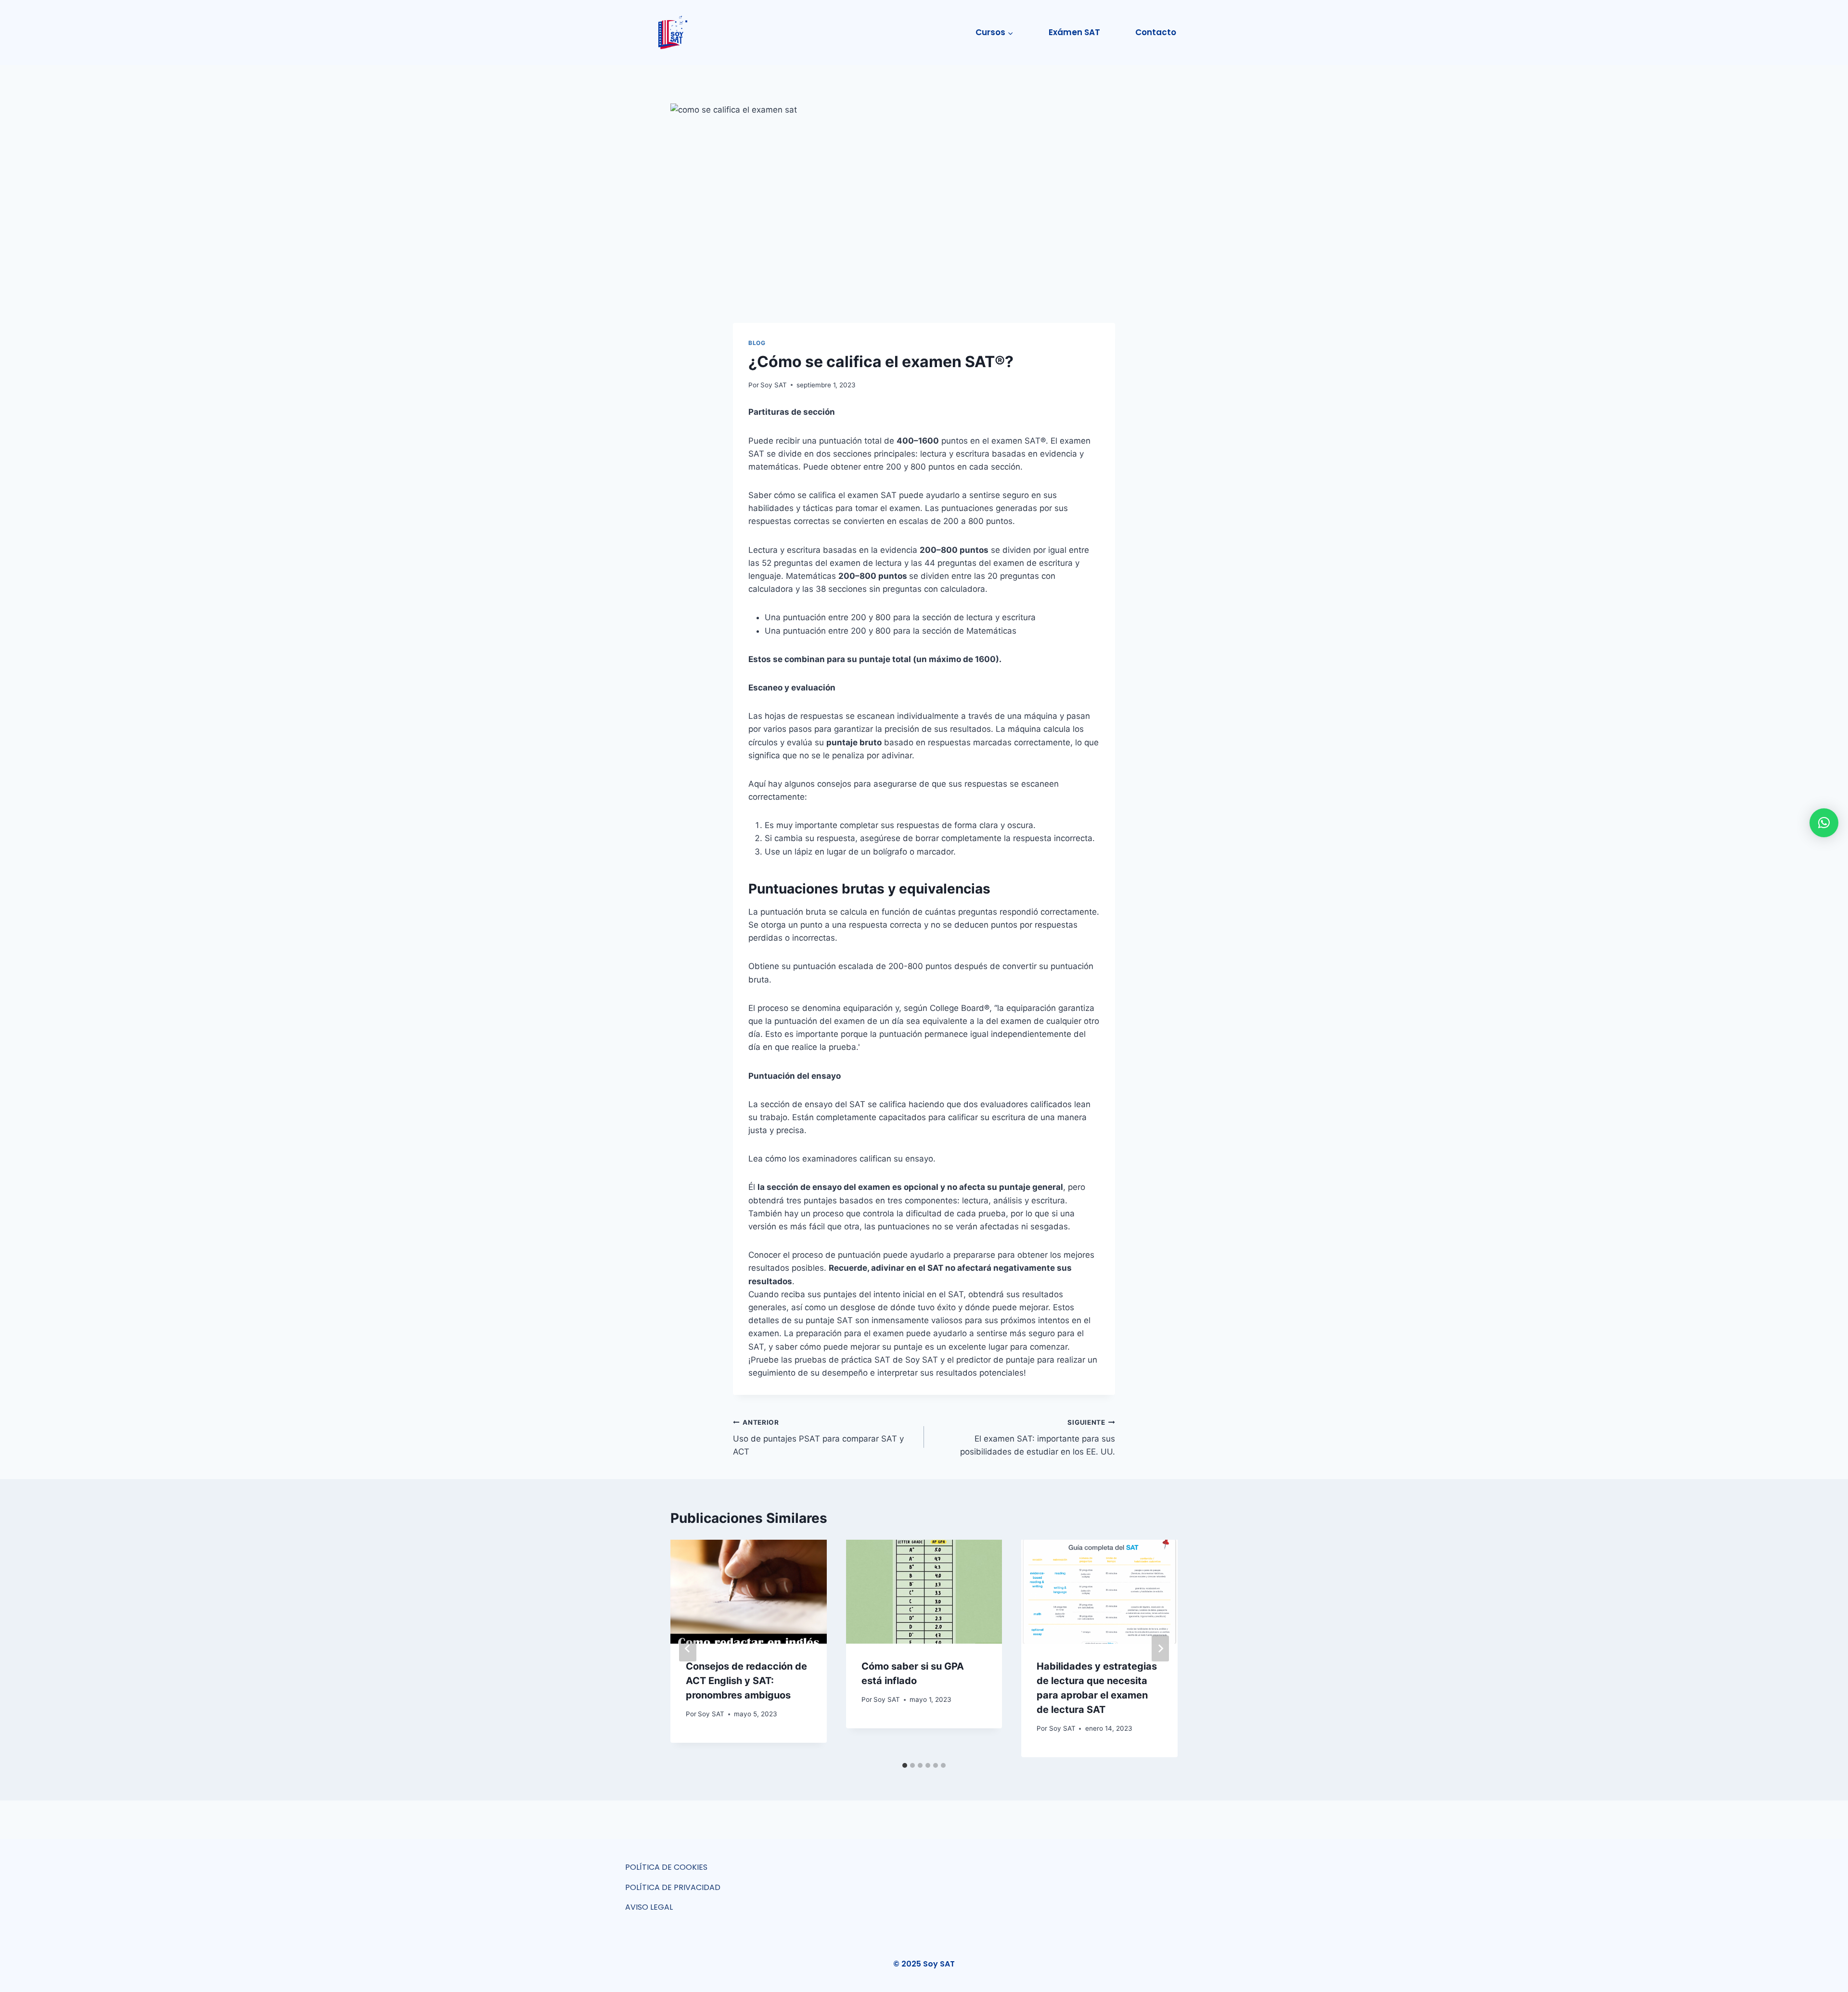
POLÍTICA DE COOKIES (666, 1867)
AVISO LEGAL (649, 1907)
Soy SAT (774, 385)
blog (757, 343)
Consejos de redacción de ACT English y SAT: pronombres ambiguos (746, 1681)
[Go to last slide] (688, 1648)
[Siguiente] (1160, 1648)
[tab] (905, 1765)
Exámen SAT (1074, 32)
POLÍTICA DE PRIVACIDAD (673, 1887)
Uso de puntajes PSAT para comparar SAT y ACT (818, 1438)
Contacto (1156, 32)
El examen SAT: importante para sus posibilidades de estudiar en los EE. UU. (1038, 1438)
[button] (1824, 823)
